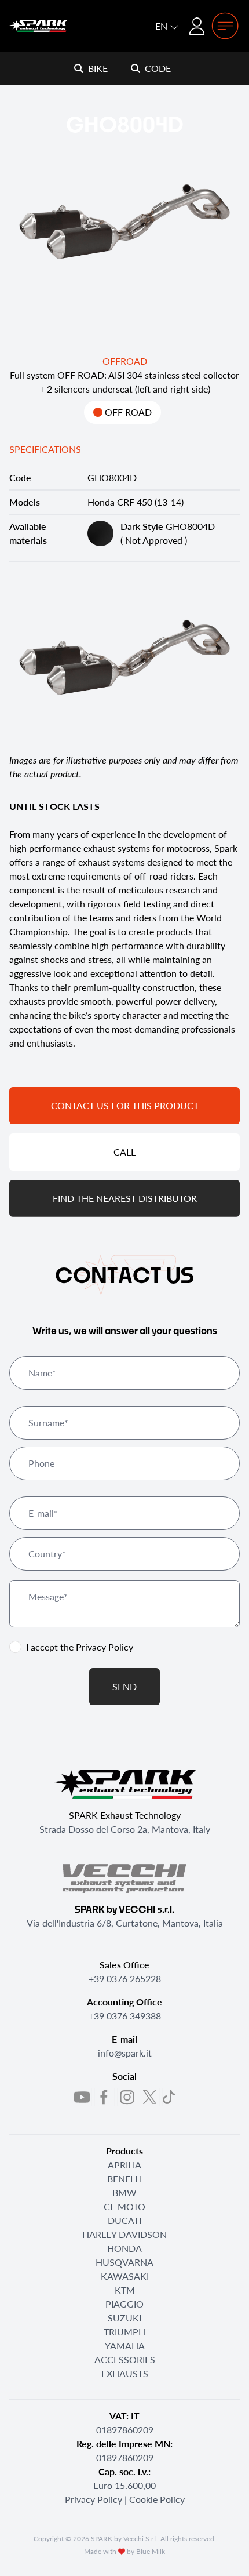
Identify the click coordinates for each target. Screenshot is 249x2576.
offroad (125, 361)
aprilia (124, 2165)
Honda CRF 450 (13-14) (136, 502)
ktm (125, 2290)
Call (124, 1152)
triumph (124, 2332)
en (162, 26)
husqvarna (124, 2262)
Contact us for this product (125, 1105)
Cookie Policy (157, 2499)
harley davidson (124, 2234)
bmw (124, 2192)
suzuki (124, 2318)
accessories (125, 2359)
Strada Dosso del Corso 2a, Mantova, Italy (125, 1829)
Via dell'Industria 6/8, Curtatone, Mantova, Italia (125, 1923)
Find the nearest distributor (125, 1198)
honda (124, 2248)
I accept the (80, 1647)
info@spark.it (125, 2053)
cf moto (124, 2206)
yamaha (125, 2346)
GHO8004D (168, 526)
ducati (124, 2220)
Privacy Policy (105, 1647)
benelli (124, 2179)
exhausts (125, 2373)
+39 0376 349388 (125, 2016)
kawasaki (125, 2276)
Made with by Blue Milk (124, 2551)
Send (124, 1686)
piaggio (124, 2304)
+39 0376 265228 (125, 1979)
